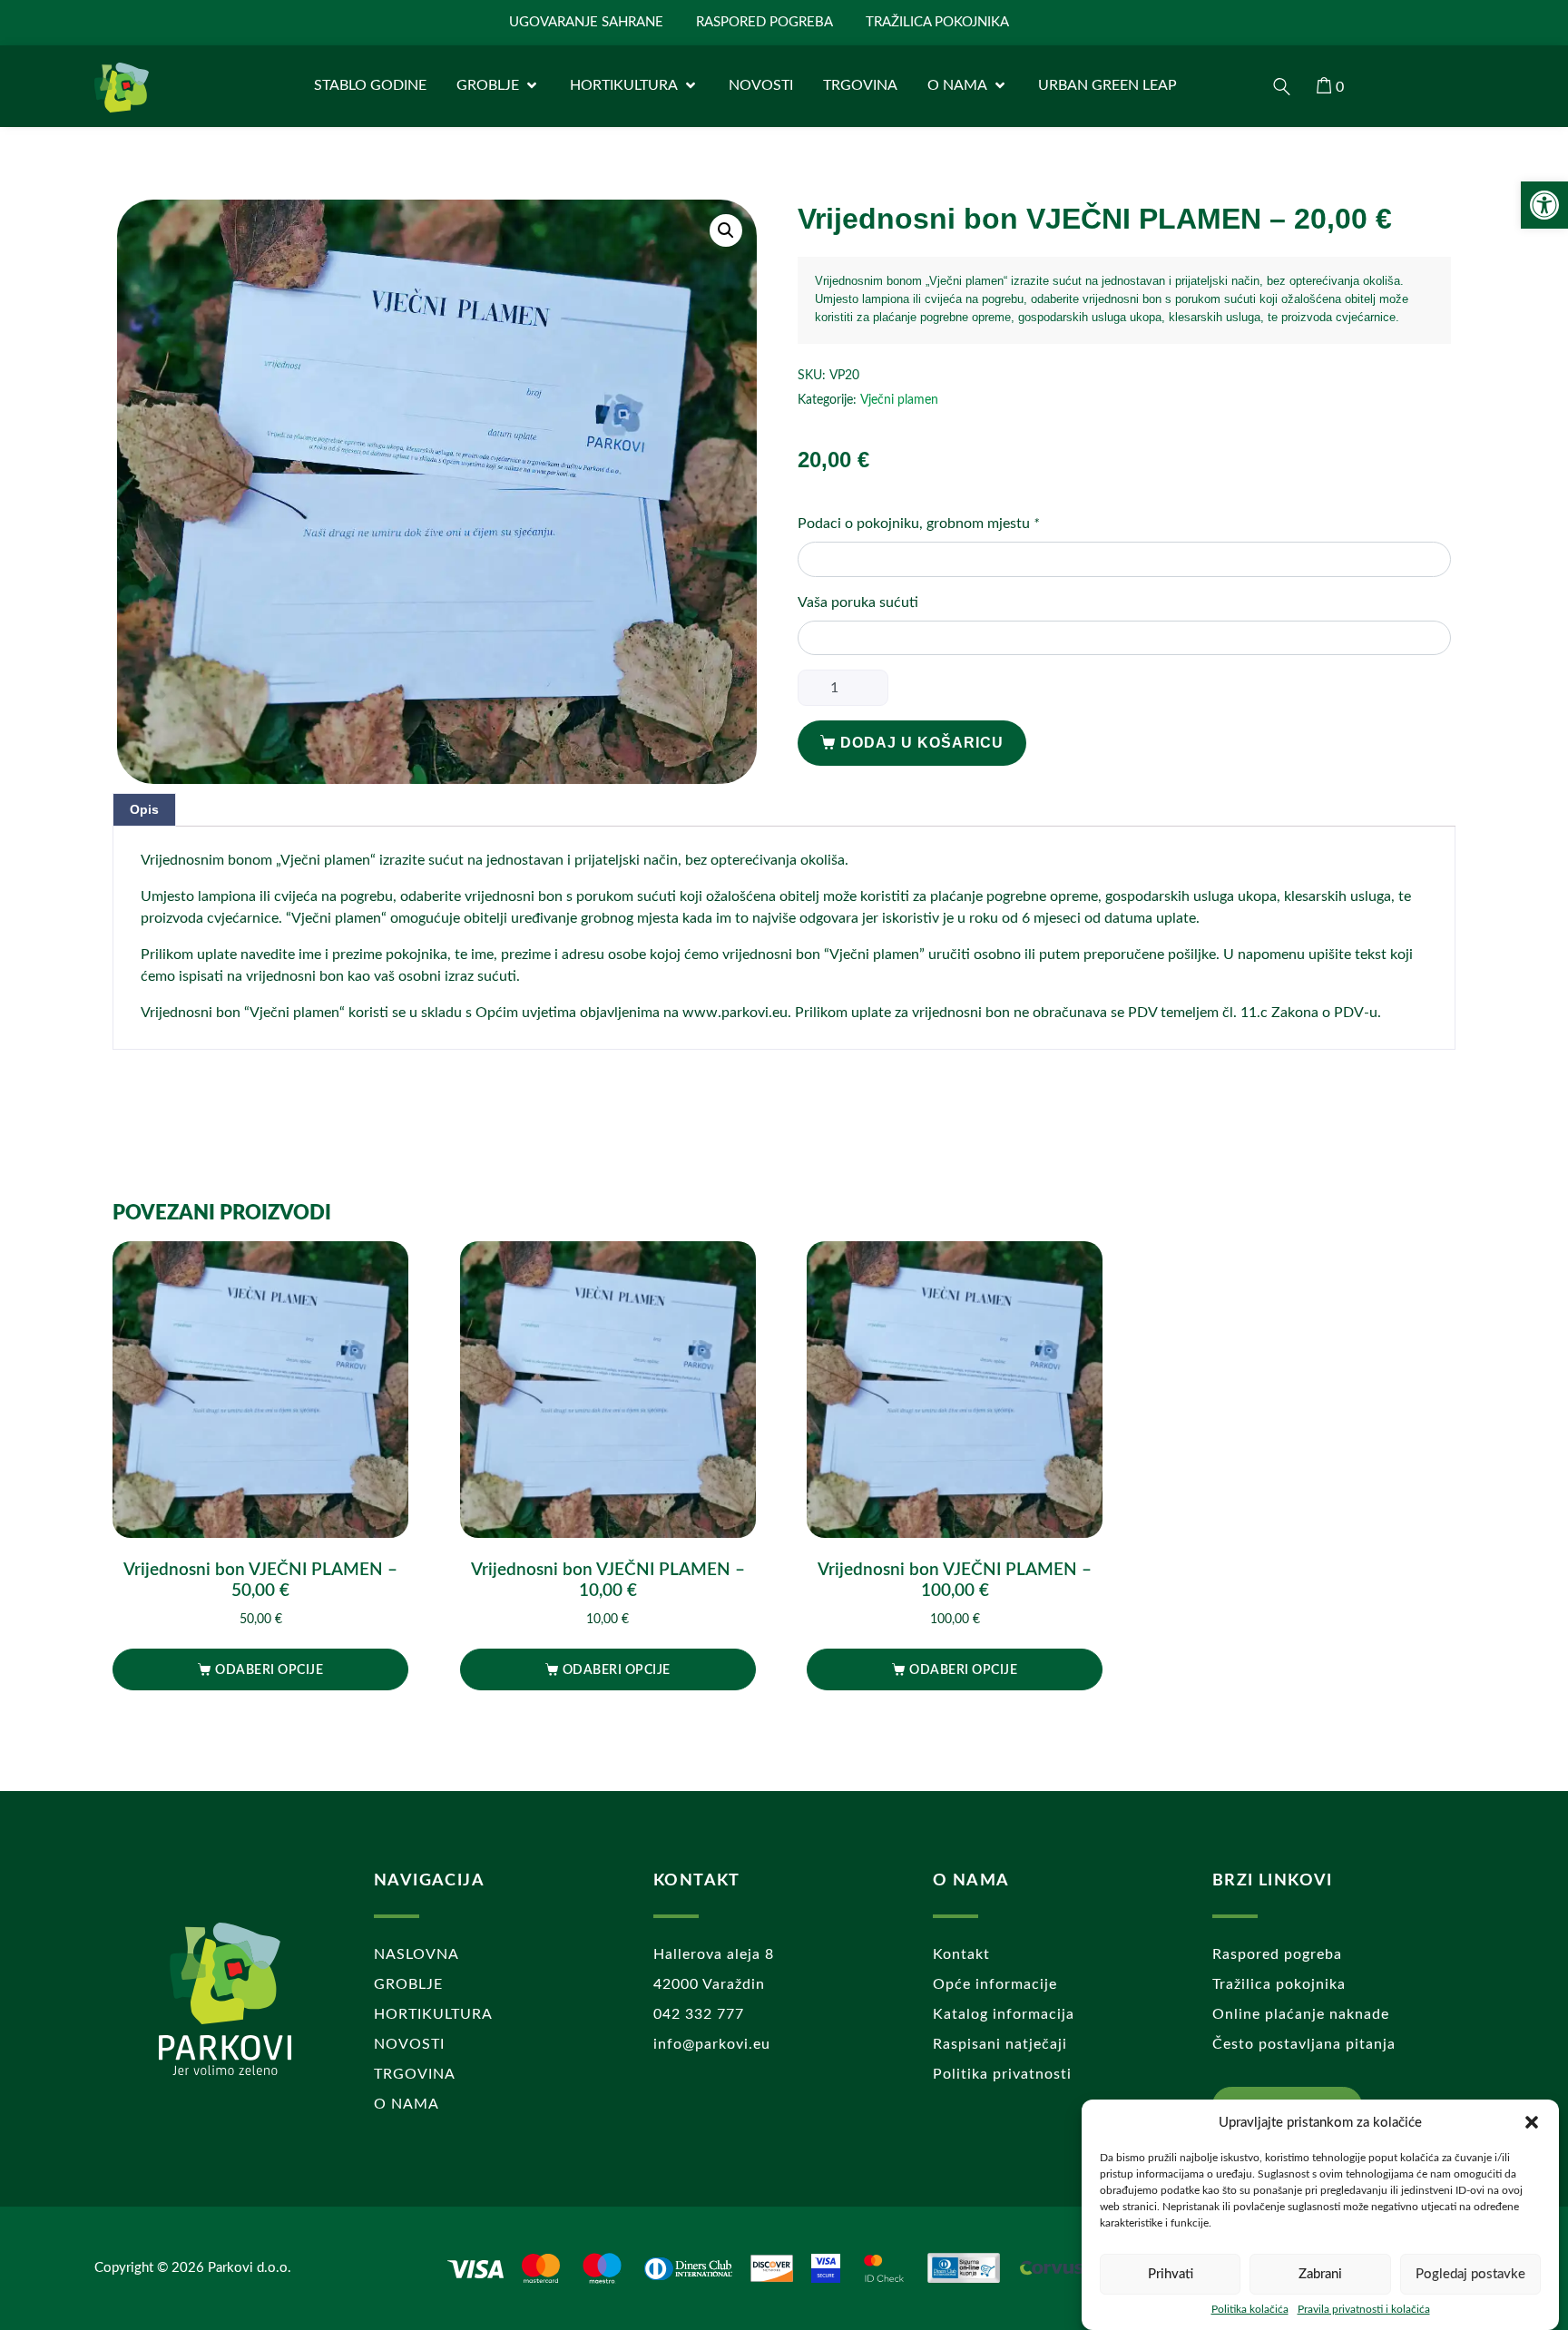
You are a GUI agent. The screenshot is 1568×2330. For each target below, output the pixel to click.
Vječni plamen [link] (899, 400)
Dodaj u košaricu (922, 743)
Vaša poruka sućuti (858, 602)
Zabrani (1320, 2274)
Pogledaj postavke (1470, 2274)
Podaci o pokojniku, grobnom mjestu (918, 524)
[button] (1532, 2122)
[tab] (144, 810)
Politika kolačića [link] (1250, 2309)
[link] (1544, 205)
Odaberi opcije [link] (269, 1670)
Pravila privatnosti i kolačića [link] (1364, 2309)
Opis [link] (144, 809)
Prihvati (1171, 2274)
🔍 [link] (726, 230)
